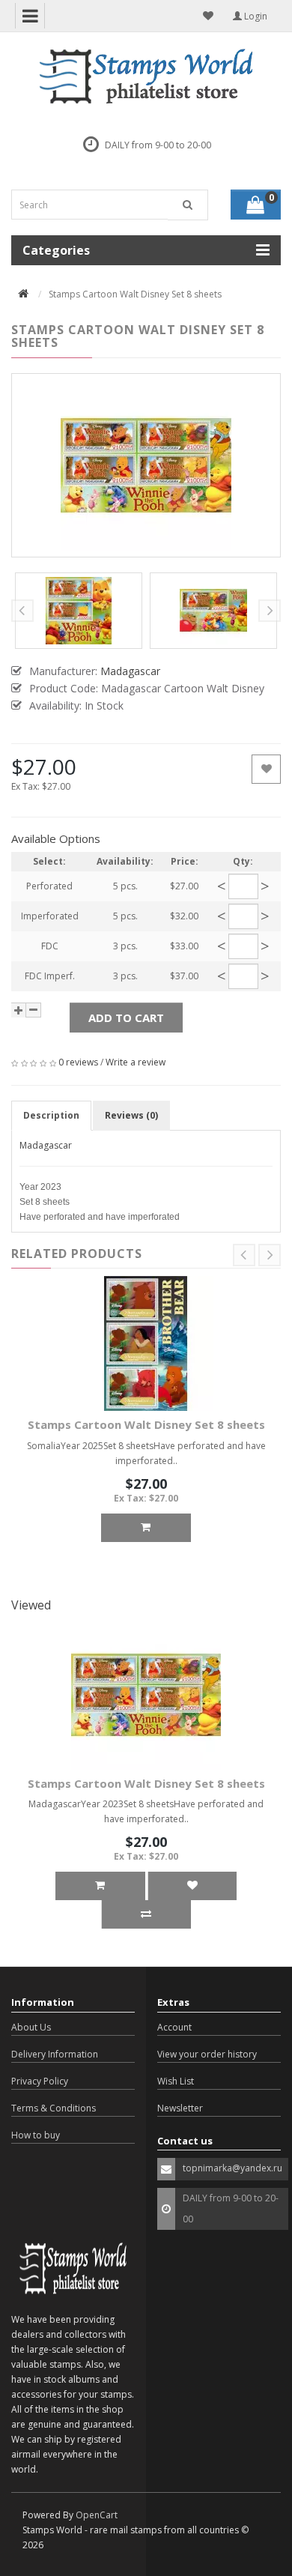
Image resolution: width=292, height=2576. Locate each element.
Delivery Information (55, 2054)
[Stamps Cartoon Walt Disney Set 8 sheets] (146, 465)
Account (174, 2027)
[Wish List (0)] (208, 16)
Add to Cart (126, 1018)
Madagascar (46, 1145)
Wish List (176, 2081)
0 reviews (78, 1062)
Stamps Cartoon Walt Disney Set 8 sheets (146, 1424)
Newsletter (180, 2108)
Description (51, 1115)
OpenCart (97, 2515)
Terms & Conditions (54, 2108)
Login (255, 16)
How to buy (36, 2135)
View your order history (207, 2054)
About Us (31, 2027)
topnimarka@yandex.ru (232, 2168)
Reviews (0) (131, 1115)
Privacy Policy (40, 2081)
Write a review (136, 1062)
